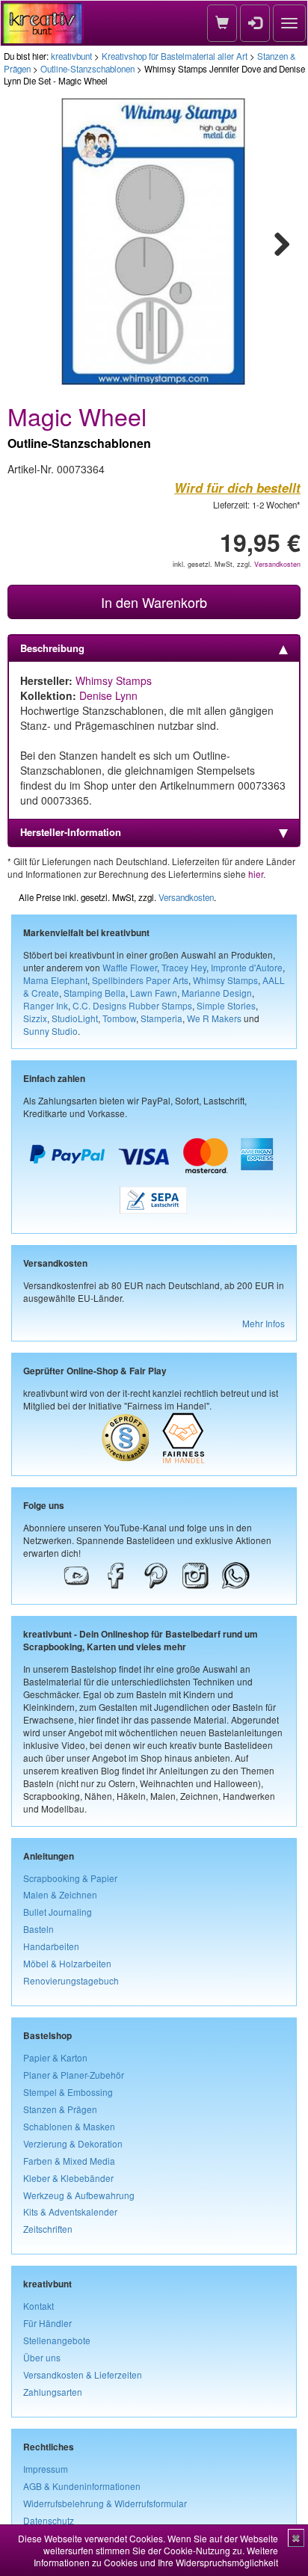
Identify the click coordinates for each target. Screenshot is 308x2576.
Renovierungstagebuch (71, 1980)
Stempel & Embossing (68, 2092)
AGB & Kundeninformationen (82, 2486)
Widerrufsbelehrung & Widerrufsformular (105, 2503)
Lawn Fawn (154, 993)
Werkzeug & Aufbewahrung (79, 2195)
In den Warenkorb (154, 602)
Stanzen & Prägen (60, 2109)
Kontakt (38, 2306)
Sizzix (35, 1018)
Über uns (42, 2357)
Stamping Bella (95, 993)
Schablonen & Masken (69, 2126)
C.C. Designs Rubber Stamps (132, 1005)
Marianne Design (217, 993)
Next (275, 242)
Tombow (119, 1018)
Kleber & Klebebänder (68, 2178)
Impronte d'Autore (247, 967)
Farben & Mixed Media (69, 2161)
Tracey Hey (184, 967)
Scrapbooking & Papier (70, 1878)
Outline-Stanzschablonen (87, 69)
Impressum (46, 2469)
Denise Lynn (108, 695)
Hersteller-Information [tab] (71, 832)
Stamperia (161, 1018)
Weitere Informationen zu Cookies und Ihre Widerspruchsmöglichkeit (156, 2556)
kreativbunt (71, 56)
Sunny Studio (50, 1031)
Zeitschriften (48, 2229)
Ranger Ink (46, 1005)
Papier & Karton (55, 2057)
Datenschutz (49, 2520)
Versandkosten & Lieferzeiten (83, 2374)
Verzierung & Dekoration (73, 2143)
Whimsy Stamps (114, 680)
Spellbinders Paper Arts (140, 980)
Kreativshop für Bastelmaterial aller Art (175, 56)
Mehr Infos (264, 1323)
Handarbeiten (51, 1946)
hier (256, 874)
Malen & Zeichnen (60, 1894)
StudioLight (75, 1018)
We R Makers (214, 1018)
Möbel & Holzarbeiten (67, 1963)
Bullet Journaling (58, 1912)
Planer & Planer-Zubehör (74, 2075)
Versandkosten (277, 564)
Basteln (38, 1929)
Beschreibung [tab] (52, 648)
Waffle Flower (130, 967)
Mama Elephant (55, 980)
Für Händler (47, 2323)
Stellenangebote (57, 2340)
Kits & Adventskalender (70, 2211)
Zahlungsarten (53, 2392)
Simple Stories (226, 1005)
